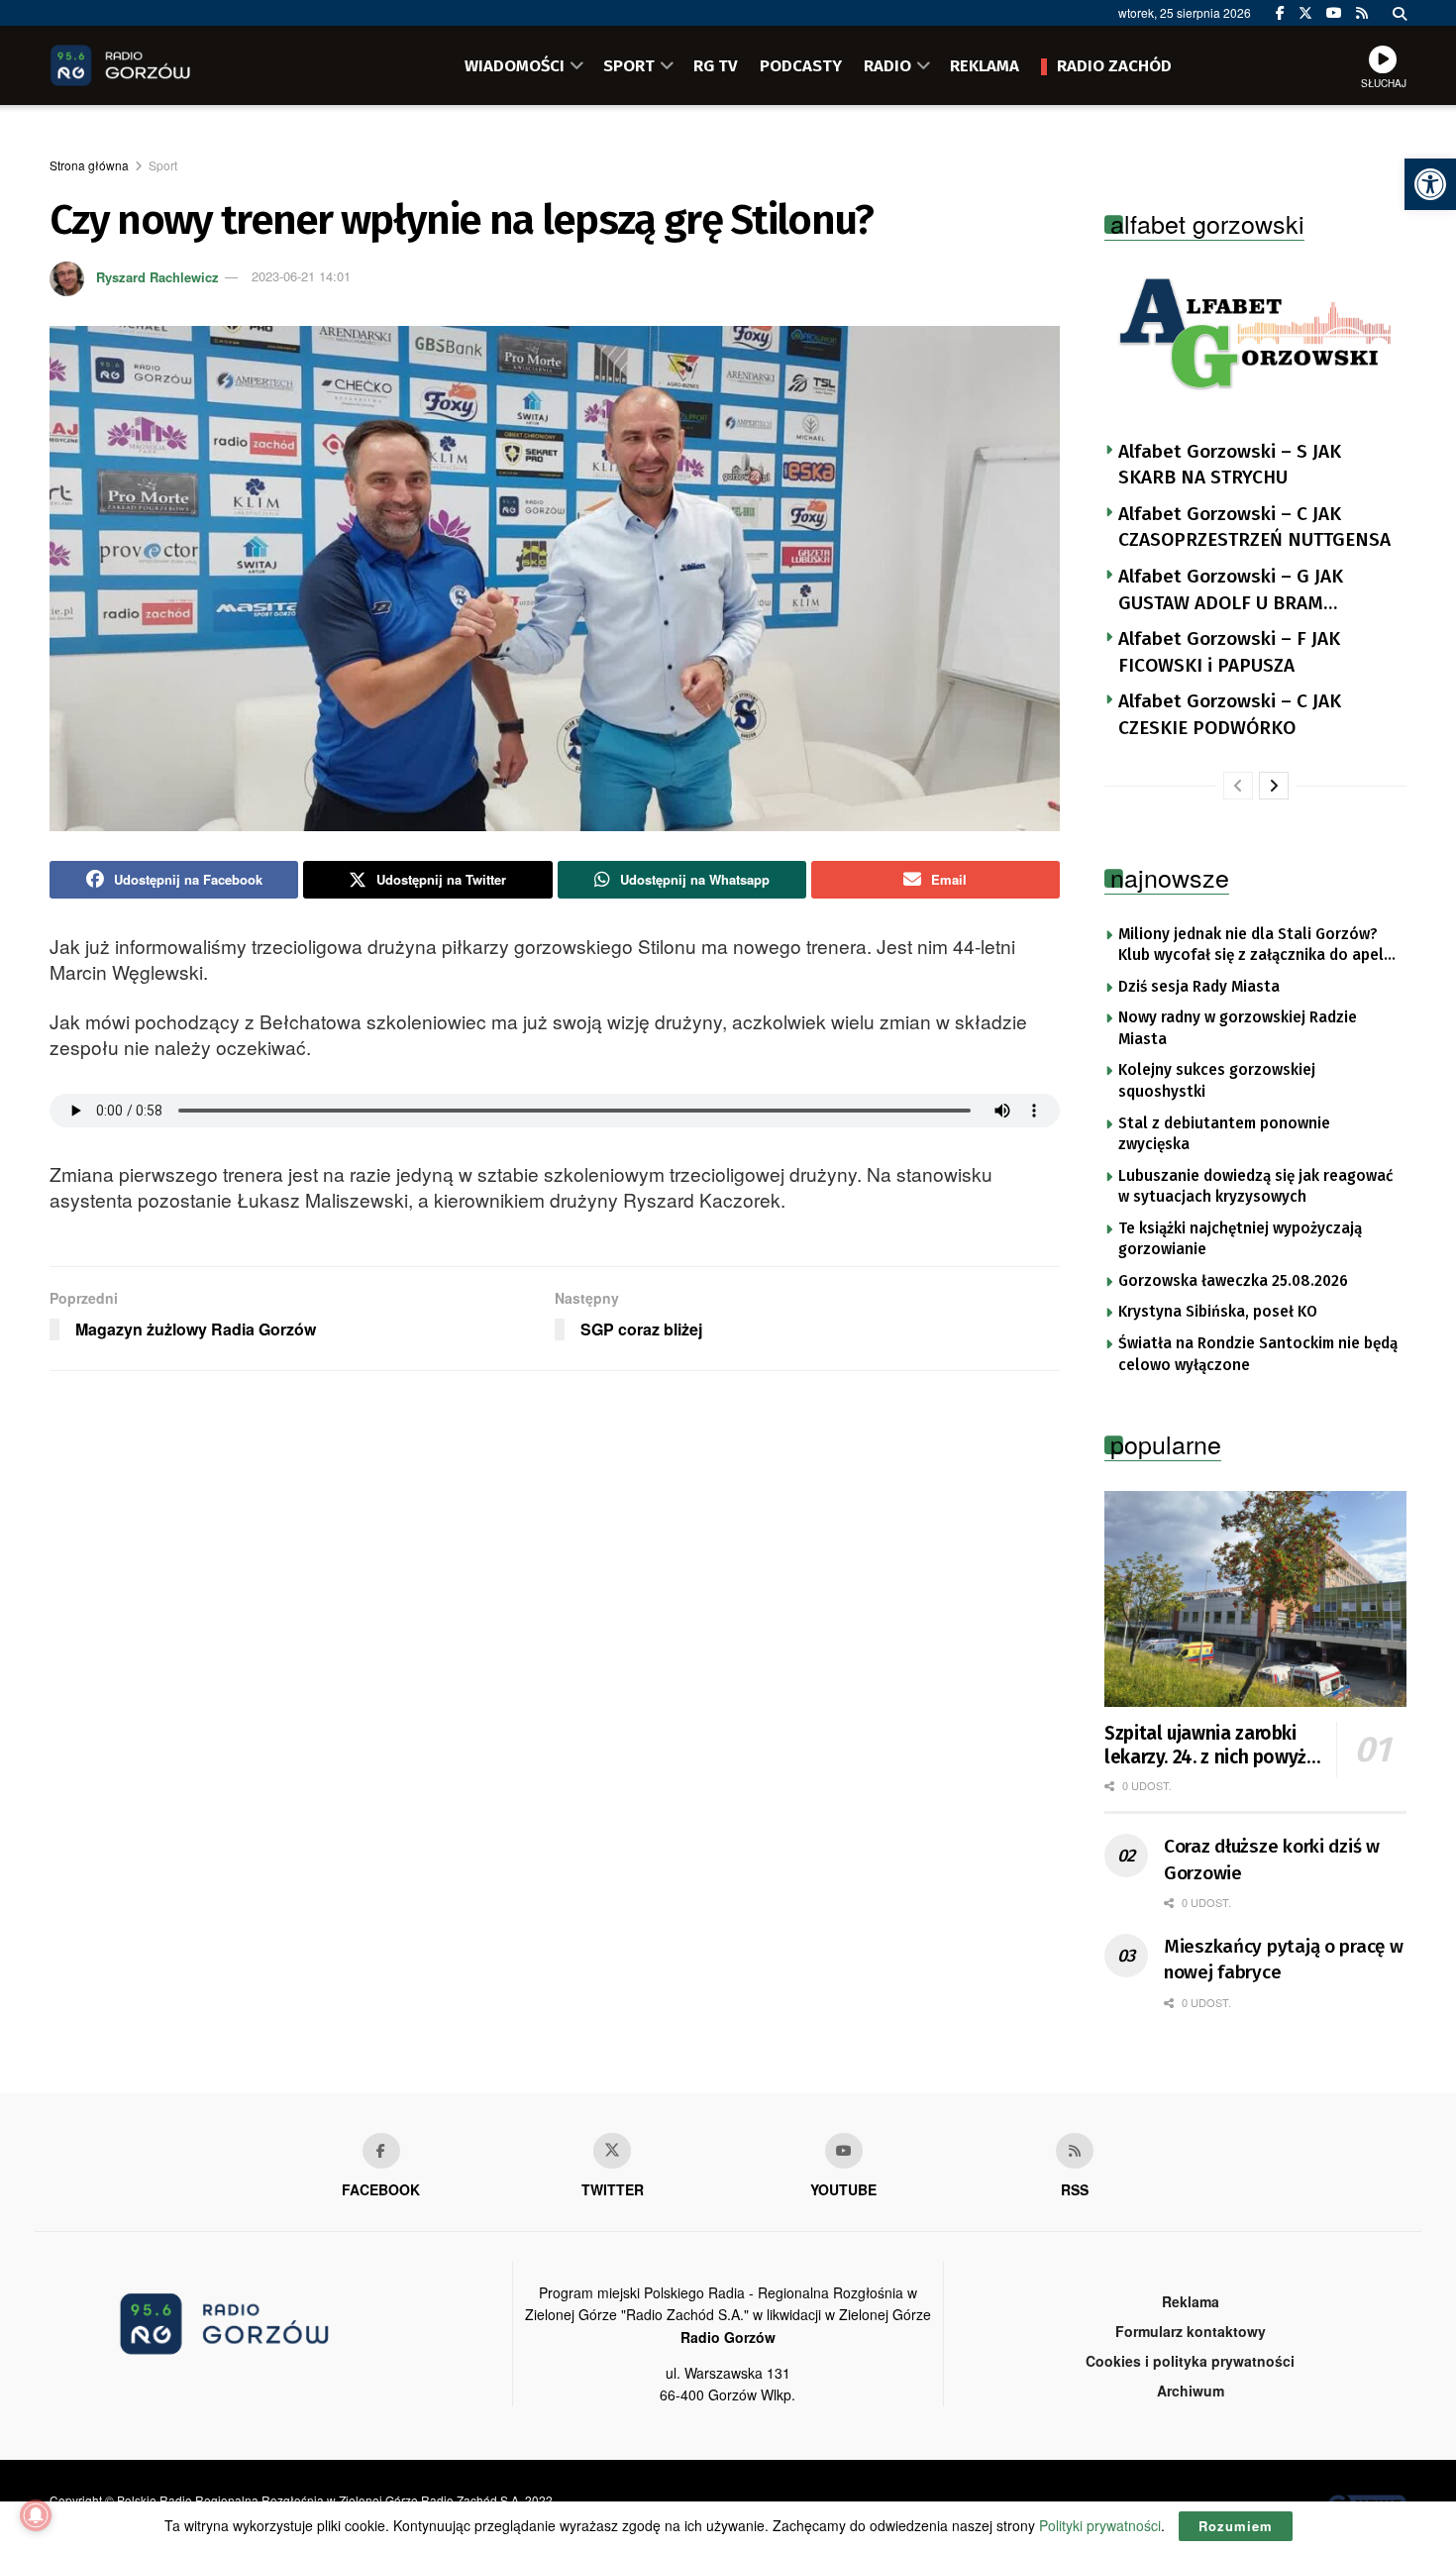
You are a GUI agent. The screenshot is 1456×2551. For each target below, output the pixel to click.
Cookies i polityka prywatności (1190, 2361)
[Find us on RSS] (1362, 13)
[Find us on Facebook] (1280, 13)
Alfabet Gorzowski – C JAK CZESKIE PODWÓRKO (1230, 714)
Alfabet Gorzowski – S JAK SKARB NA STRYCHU (1230, 465)
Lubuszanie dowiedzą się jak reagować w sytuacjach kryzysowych (1255, 1187)
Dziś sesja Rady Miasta (1199, 987)
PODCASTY (801, 65)
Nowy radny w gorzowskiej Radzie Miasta (1238, 1028)
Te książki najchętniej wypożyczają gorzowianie (1240, 1239)
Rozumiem (1236, 2526)
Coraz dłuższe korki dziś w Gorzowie (1272, 1860)
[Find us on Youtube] (844, 2151)
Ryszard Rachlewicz (157, 276)
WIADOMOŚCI (515, 65)
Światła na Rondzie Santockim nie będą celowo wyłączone (1258, 1354)
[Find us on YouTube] (1334, 13)
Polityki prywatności (1100, 2525)
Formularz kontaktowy (1191, 2331)
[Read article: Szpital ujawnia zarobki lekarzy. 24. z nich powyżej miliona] (1255, 1599)
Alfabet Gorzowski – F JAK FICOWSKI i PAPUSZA (1229, 652)
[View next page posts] (1274, 786)
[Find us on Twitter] (1305, 13)
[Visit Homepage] (149, 65)
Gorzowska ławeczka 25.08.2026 (1233, 1281)
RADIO (887, 65)
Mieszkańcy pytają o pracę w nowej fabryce (1283, 1960)
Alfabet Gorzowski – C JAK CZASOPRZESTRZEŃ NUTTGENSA (1254, 527)
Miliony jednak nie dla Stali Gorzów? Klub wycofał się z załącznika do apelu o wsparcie (1255, 946)
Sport (163, 165)
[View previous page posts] (1238, 786)
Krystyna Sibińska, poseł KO (1218, 1312)
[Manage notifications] (36, 2515)
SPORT (629, 65)
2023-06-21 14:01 (301, 276)
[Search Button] (1400, 13)
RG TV (716, 65)
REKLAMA (985, 65)
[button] (1430, 184)
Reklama (1191, 2301)
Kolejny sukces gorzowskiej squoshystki (1217, 1081)
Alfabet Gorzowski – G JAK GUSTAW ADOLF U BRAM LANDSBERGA (1231, 590)
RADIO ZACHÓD (1114, 65)
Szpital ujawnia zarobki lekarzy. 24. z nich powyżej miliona (1213, 1746)
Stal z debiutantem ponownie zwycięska (1224, 1134)
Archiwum (1191, 2391)
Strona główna (89, 165)
